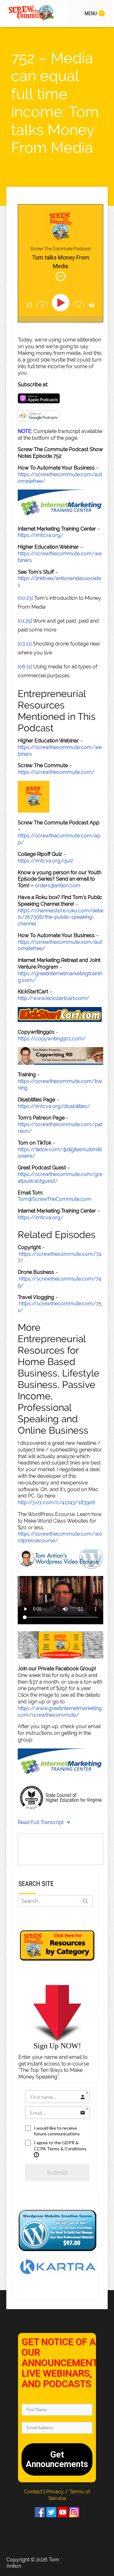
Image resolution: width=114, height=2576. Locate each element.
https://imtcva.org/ (41, 535)
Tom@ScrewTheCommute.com (54, 1199)
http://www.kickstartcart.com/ (54, 998)
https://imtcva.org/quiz (45, 861)
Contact (34, 2492)
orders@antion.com (58, 886)
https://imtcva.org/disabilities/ (54, 1106)
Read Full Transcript (41, 1822)
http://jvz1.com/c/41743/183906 (57, 1502)
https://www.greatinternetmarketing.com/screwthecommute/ (60, 1712)
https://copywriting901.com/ (52, 1039)
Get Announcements (57, 2459)
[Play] (62, 303)
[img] (60, 276)
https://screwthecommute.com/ (56, 772)
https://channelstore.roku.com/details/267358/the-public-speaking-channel (60, 917)
